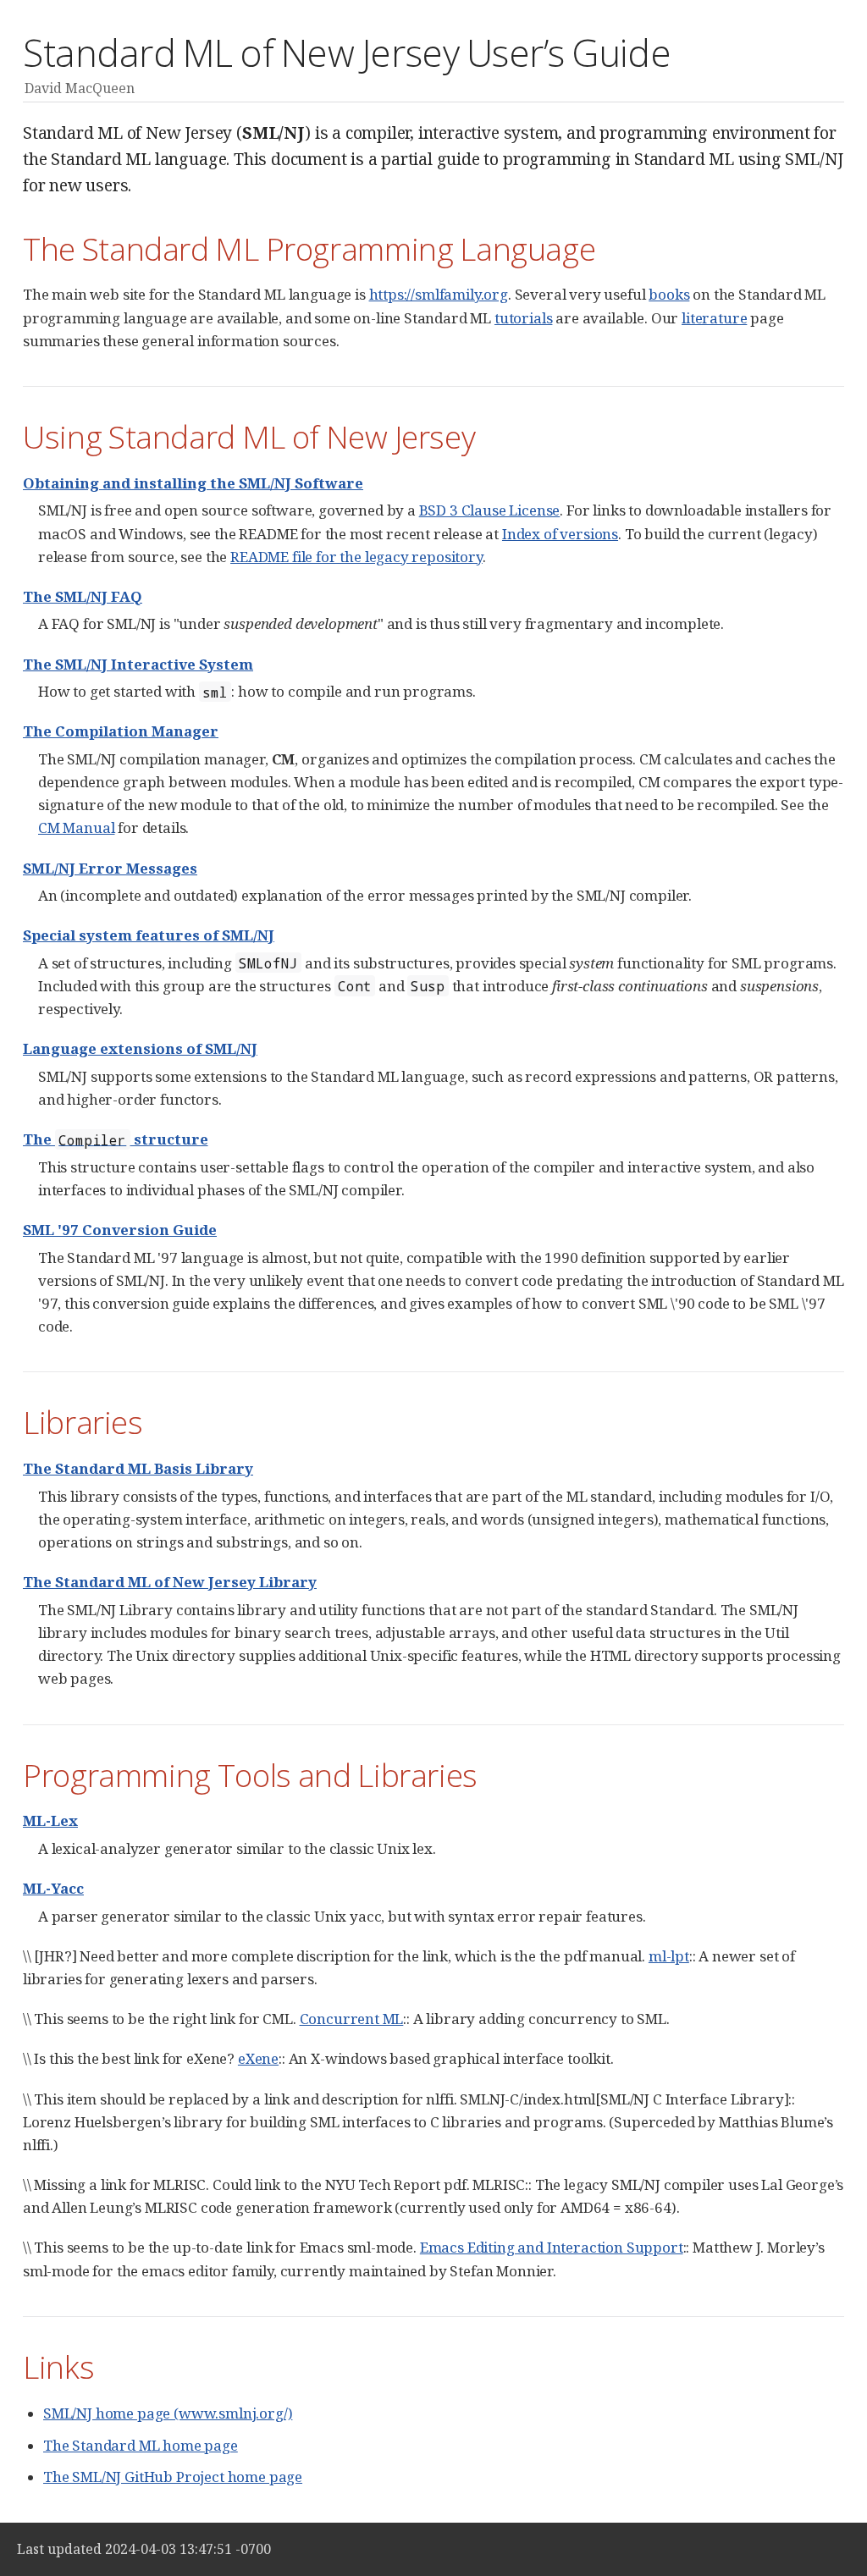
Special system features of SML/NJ (149, 935)
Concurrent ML (352, 2019)
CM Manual (76, 827)
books (669, 294)
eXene (258, 2058)
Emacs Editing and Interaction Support (552, 2247)
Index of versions (560, 534)
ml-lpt (669, 1956)
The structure (116, 1139)
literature (714, 318)
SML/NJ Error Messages (110, 868)
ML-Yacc (53, 1888)
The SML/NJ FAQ (83, 596)
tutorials (523, 318)
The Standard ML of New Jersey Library (170, 1582)
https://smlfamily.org (439, 294)
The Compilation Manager (121, 731)
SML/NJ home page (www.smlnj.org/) (168, 2413)
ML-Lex (50, 1820)
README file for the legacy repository (356, 557)
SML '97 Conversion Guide (120, 1230)
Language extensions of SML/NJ (140, 1048)
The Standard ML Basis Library (138, 1468)
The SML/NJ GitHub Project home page (173, 2477)
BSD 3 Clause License (490, 510)
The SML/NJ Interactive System (138, 664)
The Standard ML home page (141, 2445)
